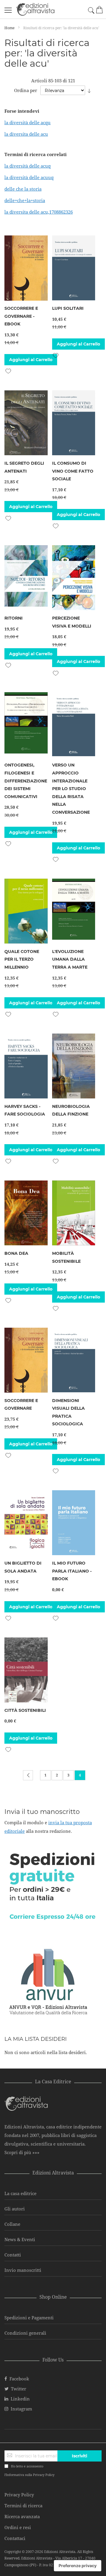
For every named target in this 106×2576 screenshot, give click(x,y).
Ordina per (26, 90)
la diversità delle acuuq (29, 177)
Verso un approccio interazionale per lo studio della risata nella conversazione (71, 789)
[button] (8, 370)
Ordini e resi (18, 2527)
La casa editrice (20, 2193)
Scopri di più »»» (22, 2152)
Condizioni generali (25, 2333)
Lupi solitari (68, 308)
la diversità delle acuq (28, 166)
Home (10, 28)
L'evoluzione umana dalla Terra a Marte (70, 959)
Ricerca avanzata (22, 2516)
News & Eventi (20, 2239)
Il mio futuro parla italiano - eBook (72, 1571)
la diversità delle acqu (28, 122)
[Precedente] (28, 1775)
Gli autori (15, 2209)
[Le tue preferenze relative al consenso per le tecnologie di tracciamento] (78, 2566)
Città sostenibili (25, 1710)
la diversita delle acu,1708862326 (39, 212)
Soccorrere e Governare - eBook (21, 316)
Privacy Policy (44, 2475)
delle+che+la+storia (25, 200)
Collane (12, 2224)
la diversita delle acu (26, 134)
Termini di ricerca (23, 2505)
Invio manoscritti (23, 2270)
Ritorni (14, 618)
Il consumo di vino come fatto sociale (73, 471)
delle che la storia (23, 189)
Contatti (13, 2255)
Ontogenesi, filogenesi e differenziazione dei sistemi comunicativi (26, 781)
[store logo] (35, 9)
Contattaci (15, 2538)
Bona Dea (16, 1253)
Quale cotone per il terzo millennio (22, 959)
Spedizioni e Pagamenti (29, 2318)
